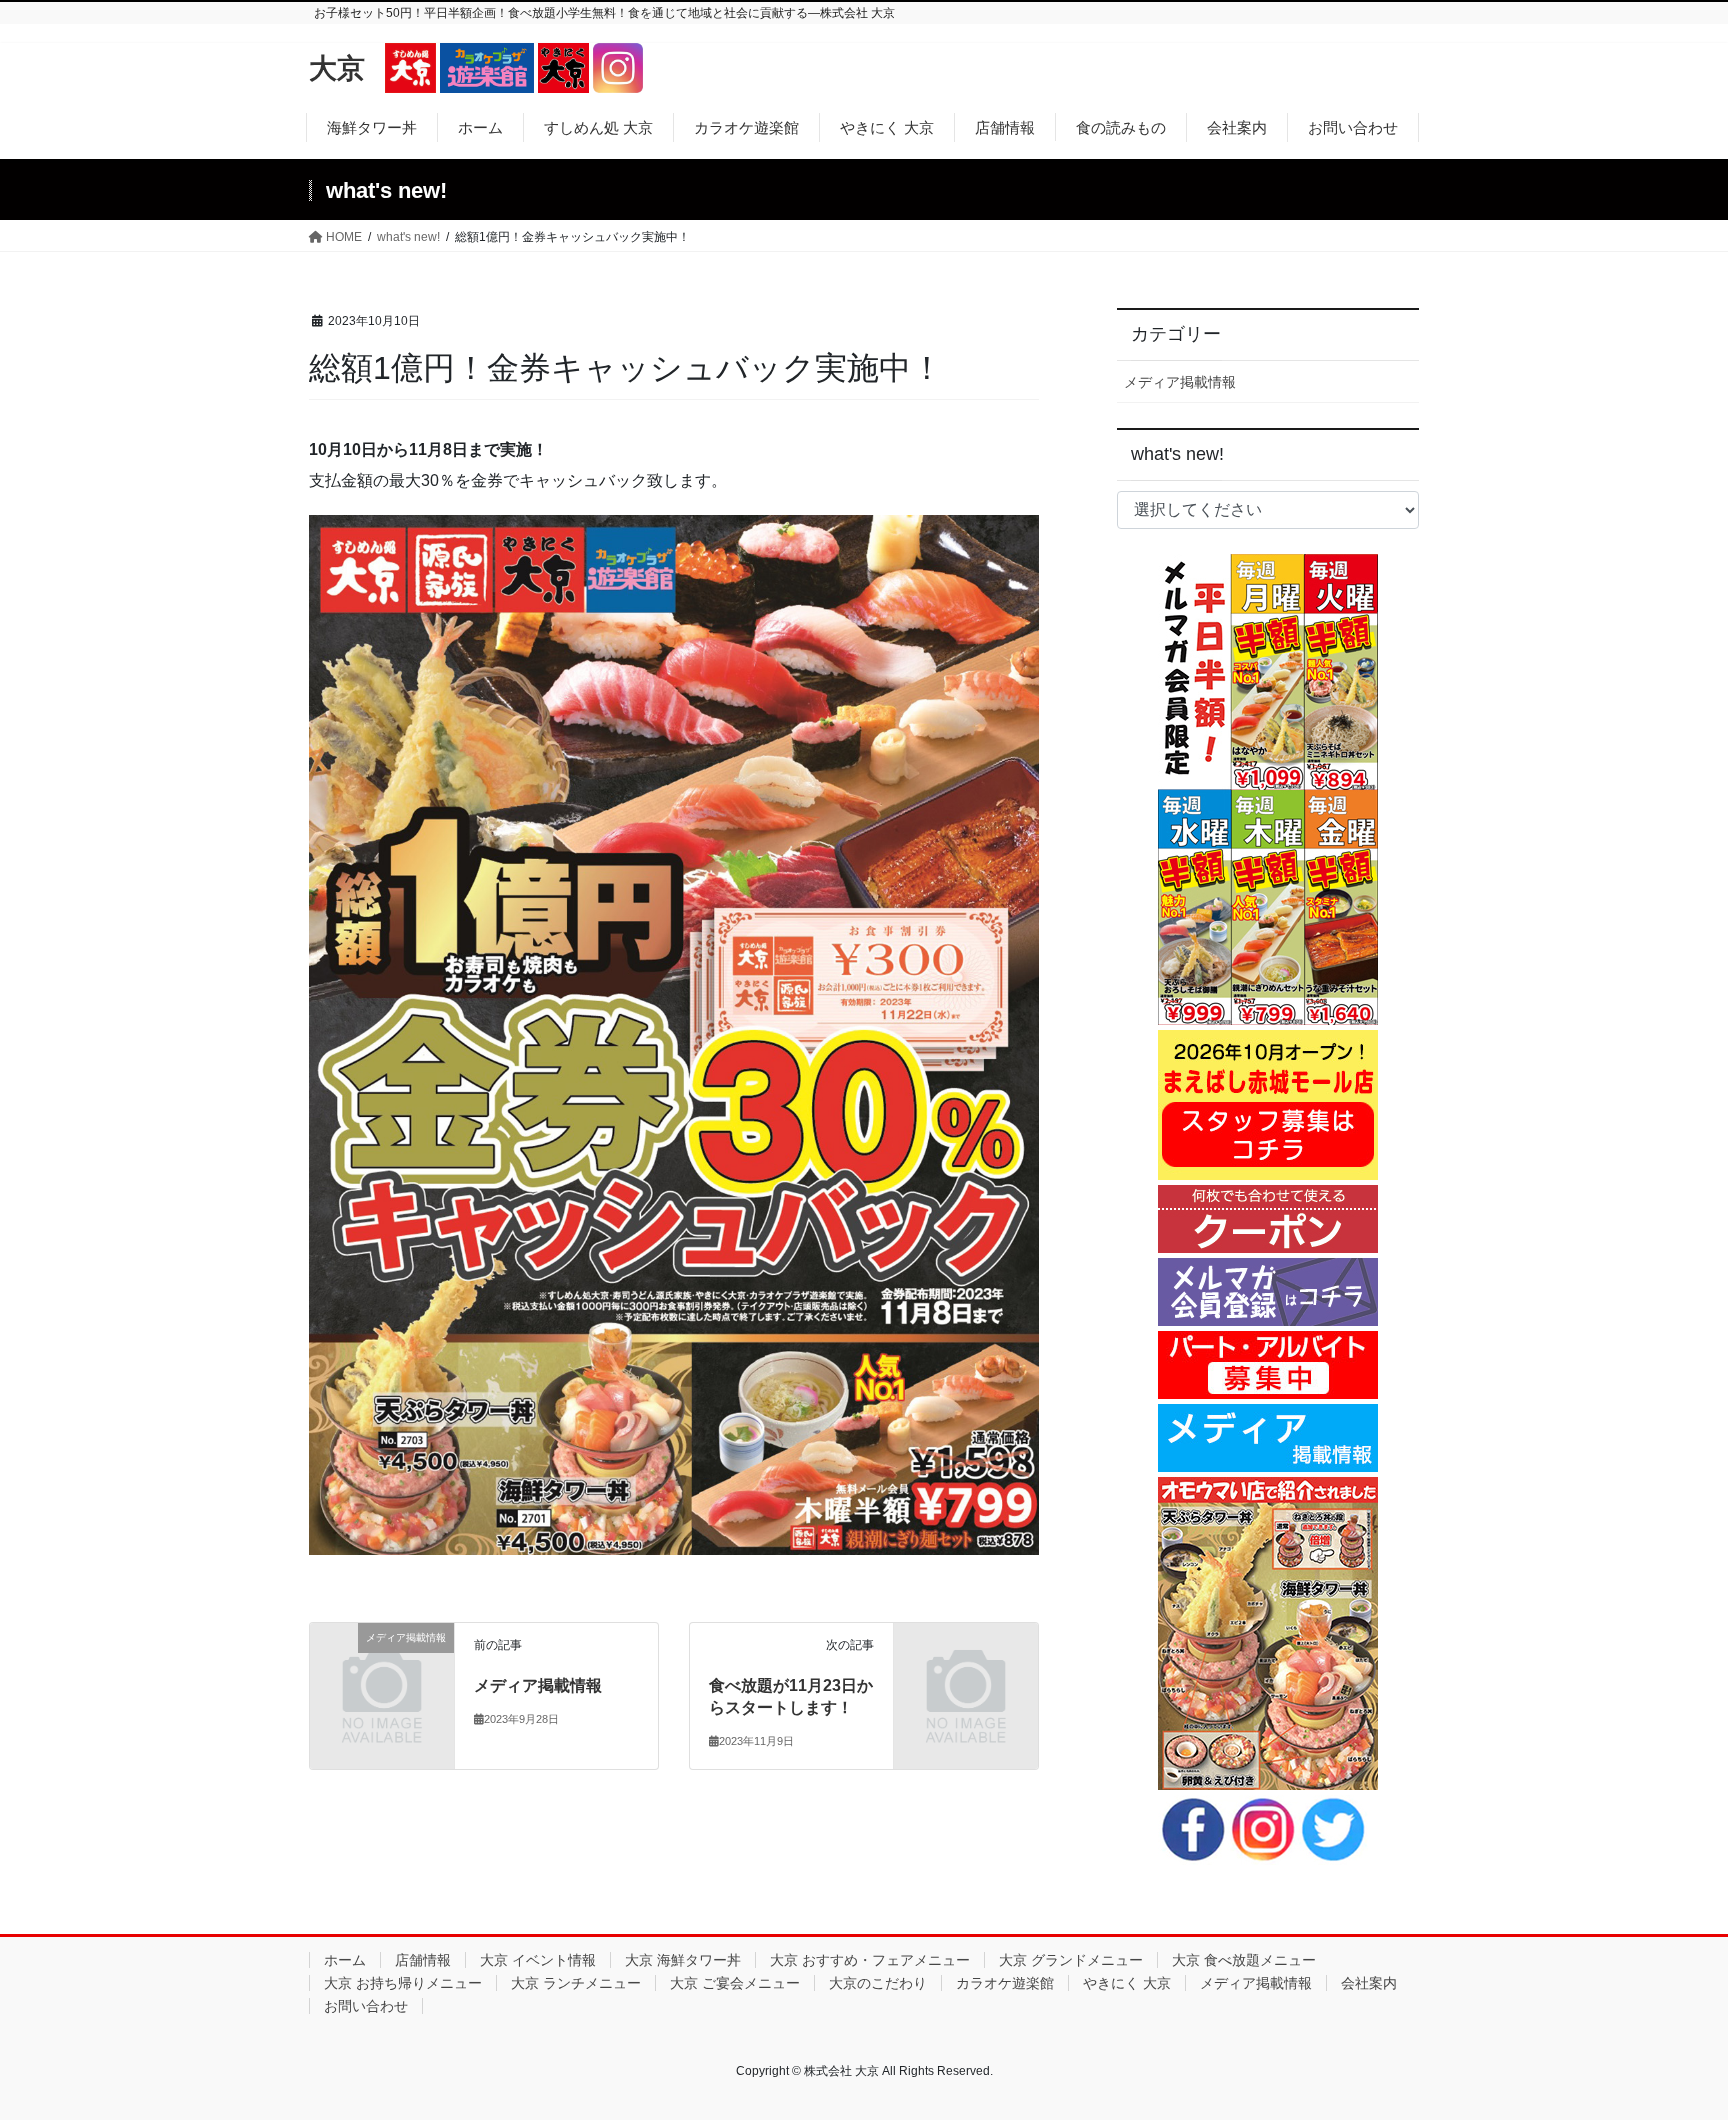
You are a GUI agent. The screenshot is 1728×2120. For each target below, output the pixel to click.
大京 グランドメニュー (1071, 1960)
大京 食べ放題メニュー (1244, 1960)
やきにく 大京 (1127, 1983)
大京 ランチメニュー (576, 1983)
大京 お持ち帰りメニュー (403, 1983)
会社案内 (1369, 1983)
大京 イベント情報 (538, 1960)
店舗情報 (423, 1960)
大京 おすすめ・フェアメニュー (870, 1960)
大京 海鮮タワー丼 (683, 1960)
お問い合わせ (366, 2006)
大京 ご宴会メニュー (735, 1983)
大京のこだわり (878, 1983)
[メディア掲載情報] (382, 1666)
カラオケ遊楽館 (1005, 1983)
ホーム (345, 1960)
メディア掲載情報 (538, 1685)
